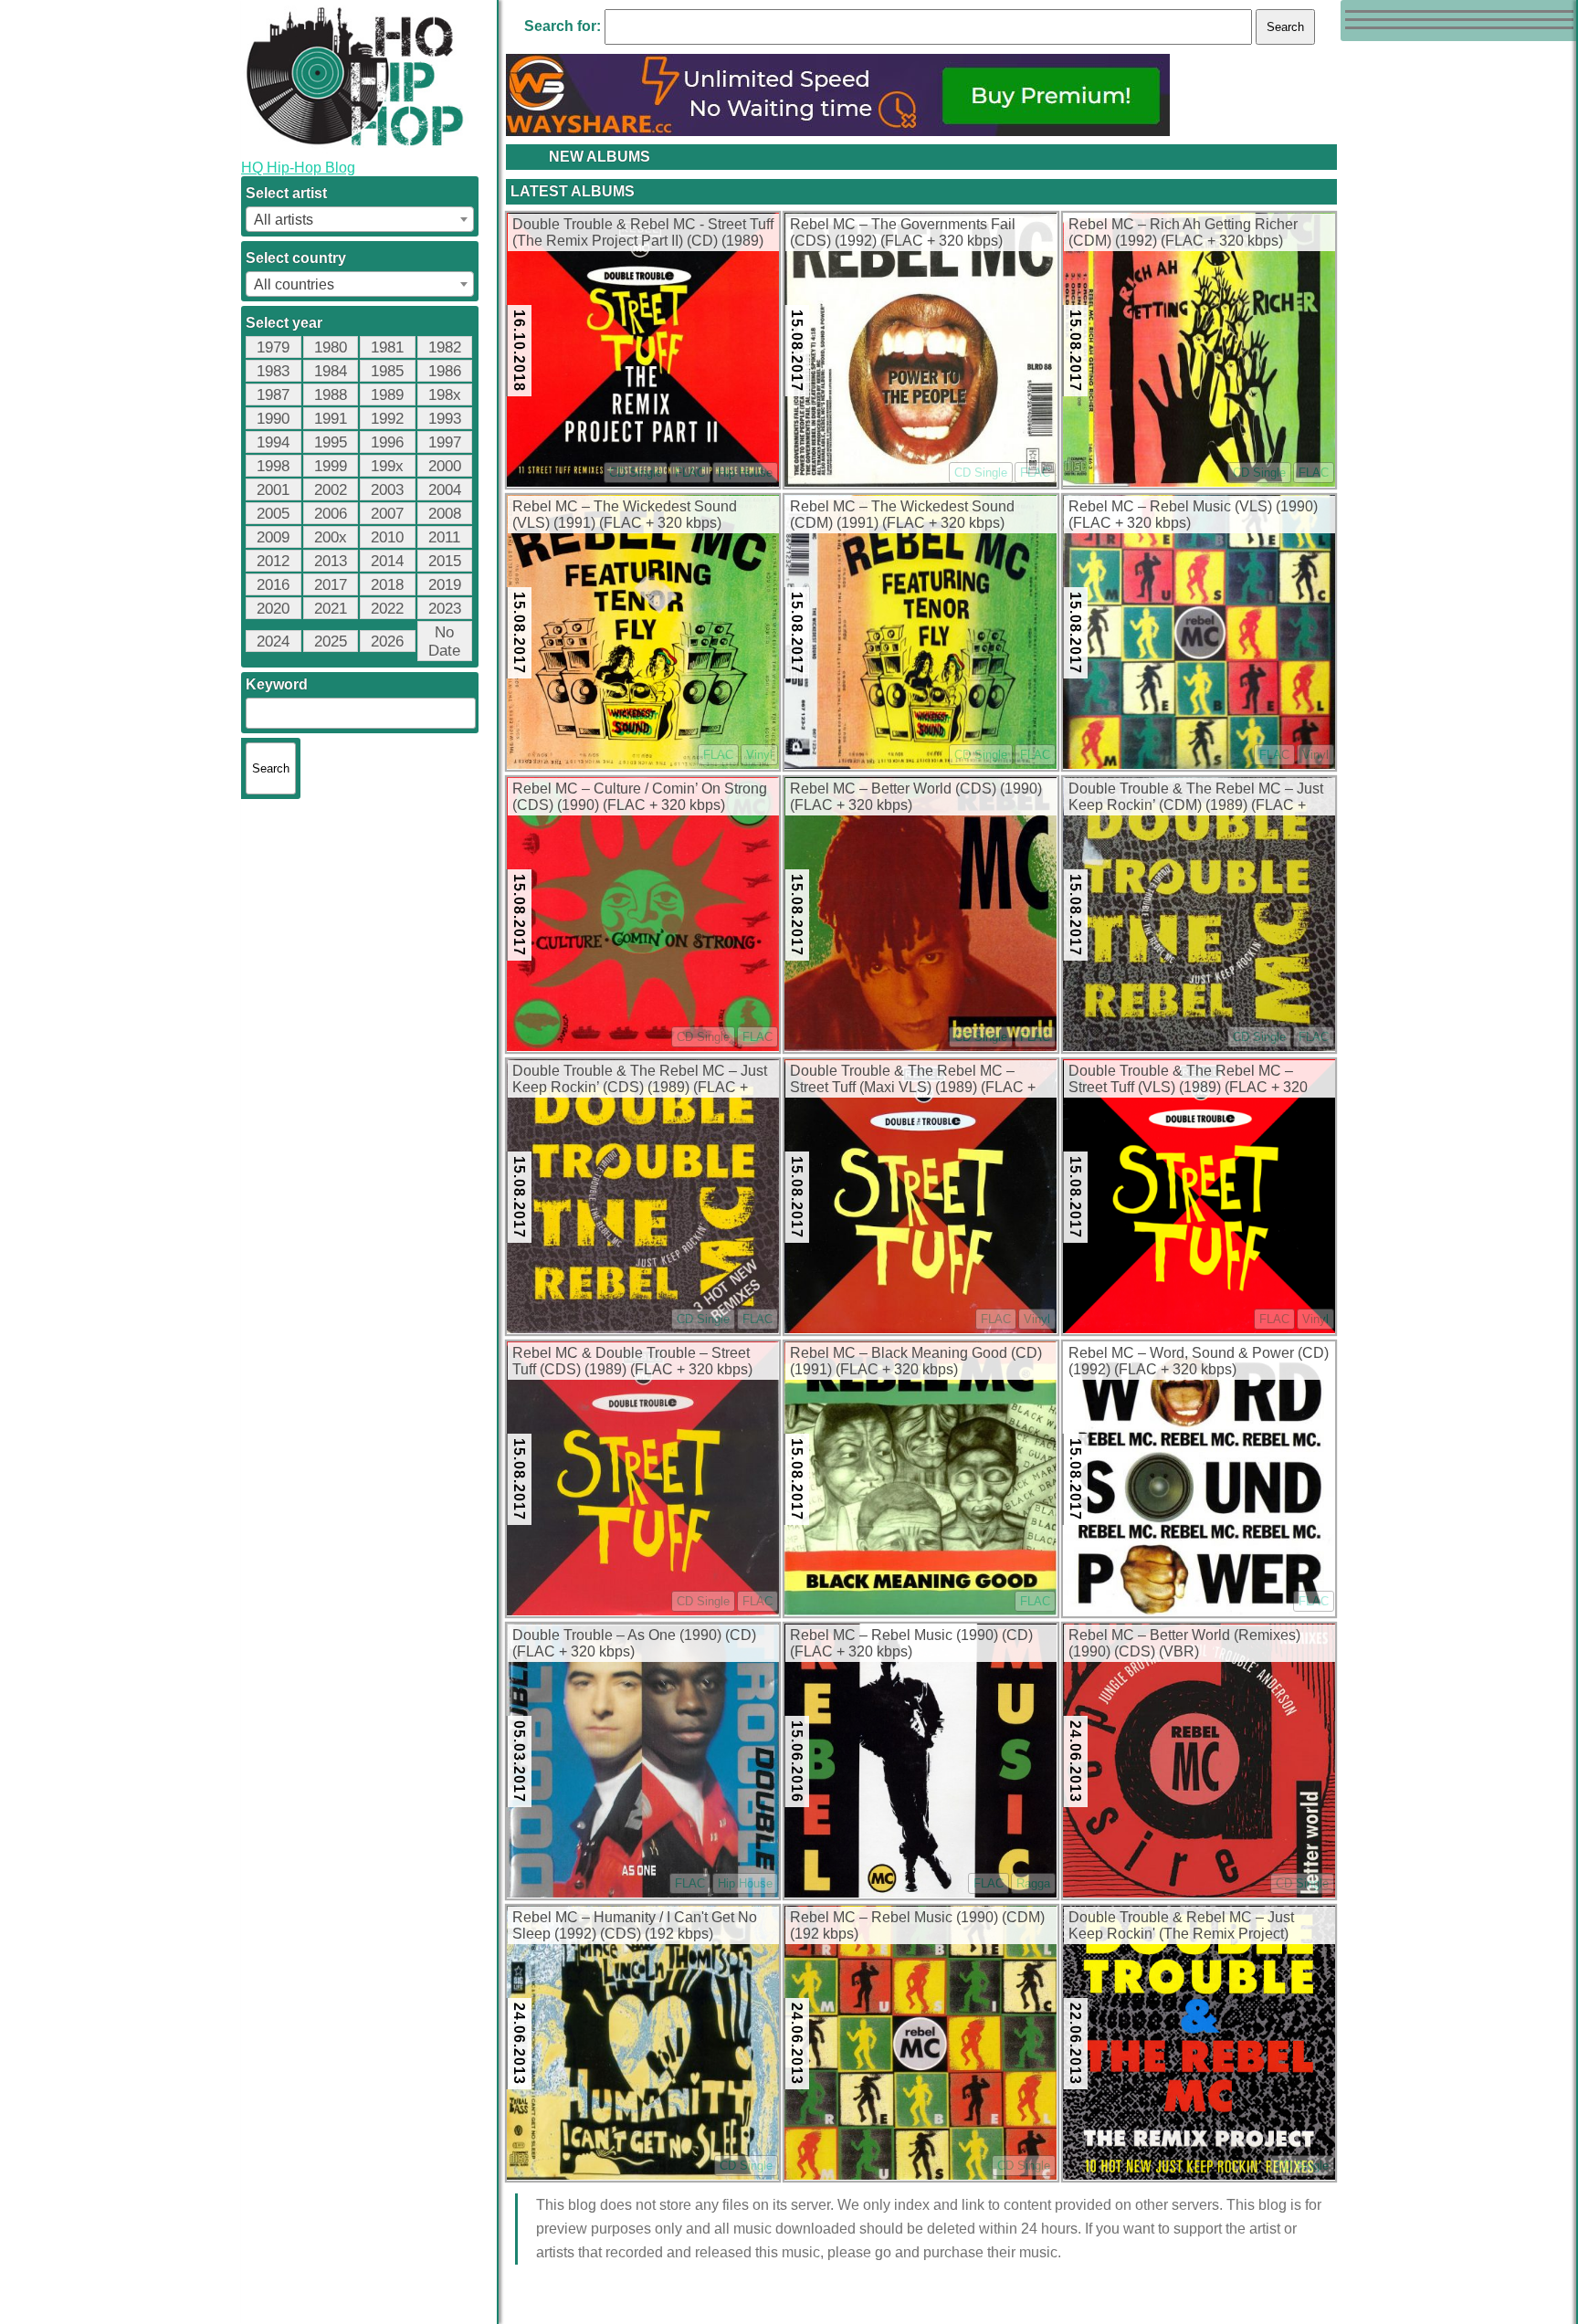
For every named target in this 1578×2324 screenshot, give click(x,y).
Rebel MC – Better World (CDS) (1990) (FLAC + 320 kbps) (916, 797)
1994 (273, 442)
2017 (331, 585)
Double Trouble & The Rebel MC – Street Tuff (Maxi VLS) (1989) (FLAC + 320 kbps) (913, 1080)
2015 (445, 561)
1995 (331, 442)
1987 (273, 395)
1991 (331, 419)
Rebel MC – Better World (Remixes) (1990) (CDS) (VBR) (1184, 1643)
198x (445, 395)
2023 (445, 609)
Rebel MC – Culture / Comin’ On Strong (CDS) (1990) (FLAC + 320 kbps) (640, 797)
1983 (273, 371)
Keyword (277, 684)
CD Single (636, 473)
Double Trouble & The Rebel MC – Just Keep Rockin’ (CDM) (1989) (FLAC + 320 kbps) (1196, 798)
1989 (387, 395)
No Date (444, 641)
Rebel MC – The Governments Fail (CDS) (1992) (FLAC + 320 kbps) (903, 232)
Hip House (745, 473)
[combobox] (360, 219)
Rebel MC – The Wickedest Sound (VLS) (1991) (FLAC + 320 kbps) (625, 515)
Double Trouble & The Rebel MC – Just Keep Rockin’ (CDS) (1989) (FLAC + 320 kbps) (640, 1080)
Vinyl (759, 755)
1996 (387, 442)
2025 (331, 641)
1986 (445, 371)
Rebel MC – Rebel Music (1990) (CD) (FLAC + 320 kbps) (911, 1643)
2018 (387, 585)
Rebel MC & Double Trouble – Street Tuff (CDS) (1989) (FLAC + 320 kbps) (632, 1361)
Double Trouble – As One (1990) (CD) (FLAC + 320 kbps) (634, 1643)
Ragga (1033, 1883)
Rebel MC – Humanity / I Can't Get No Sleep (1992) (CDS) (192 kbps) (635, 1925)
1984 (331, 371)
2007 (387, 514)
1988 (331, 395)
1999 (331, 466)
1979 (273, 347)
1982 (445, 347)
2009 (273, 537)
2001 (273, 490)
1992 (387, 419)
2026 (387, 641)
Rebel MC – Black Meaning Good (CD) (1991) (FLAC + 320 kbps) (916, 1361)
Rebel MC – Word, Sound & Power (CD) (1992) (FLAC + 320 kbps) (1199, 1361)
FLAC (690, 473)
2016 (273, 585)
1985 (387, 371)
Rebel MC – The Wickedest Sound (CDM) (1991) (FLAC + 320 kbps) (902, 515)
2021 (331, 609)
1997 (445, 442)
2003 (387, 490)
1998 (273, 466)
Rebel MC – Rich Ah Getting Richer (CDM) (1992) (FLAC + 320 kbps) (1183, 232)
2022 (387, 609)
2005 (273, 514)
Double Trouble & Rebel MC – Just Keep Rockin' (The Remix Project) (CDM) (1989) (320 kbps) (1181, 1927)
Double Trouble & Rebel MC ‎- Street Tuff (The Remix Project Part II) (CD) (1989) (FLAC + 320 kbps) (643, 234)
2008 (445, 514)
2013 (331, 561)
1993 (445, 419)
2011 (444, 537)
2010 (387, 537)
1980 (331, 347)
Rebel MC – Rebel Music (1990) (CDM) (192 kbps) (917, 1925)
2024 (273, 641)
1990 (273, 419)
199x (387, 466)
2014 (387, 561)
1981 (387, 347)
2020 (273, 609)
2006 (331, 514)
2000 (445, 466)
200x (331, 537)
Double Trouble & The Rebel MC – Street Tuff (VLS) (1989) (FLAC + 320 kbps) (1188, 1080)
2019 (445, 585)
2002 (331, 490)
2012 (273, 561)
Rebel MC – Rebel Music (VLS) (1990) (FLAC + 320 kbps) (1193, 515)
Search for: (563, 26)
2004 (445, 490)
